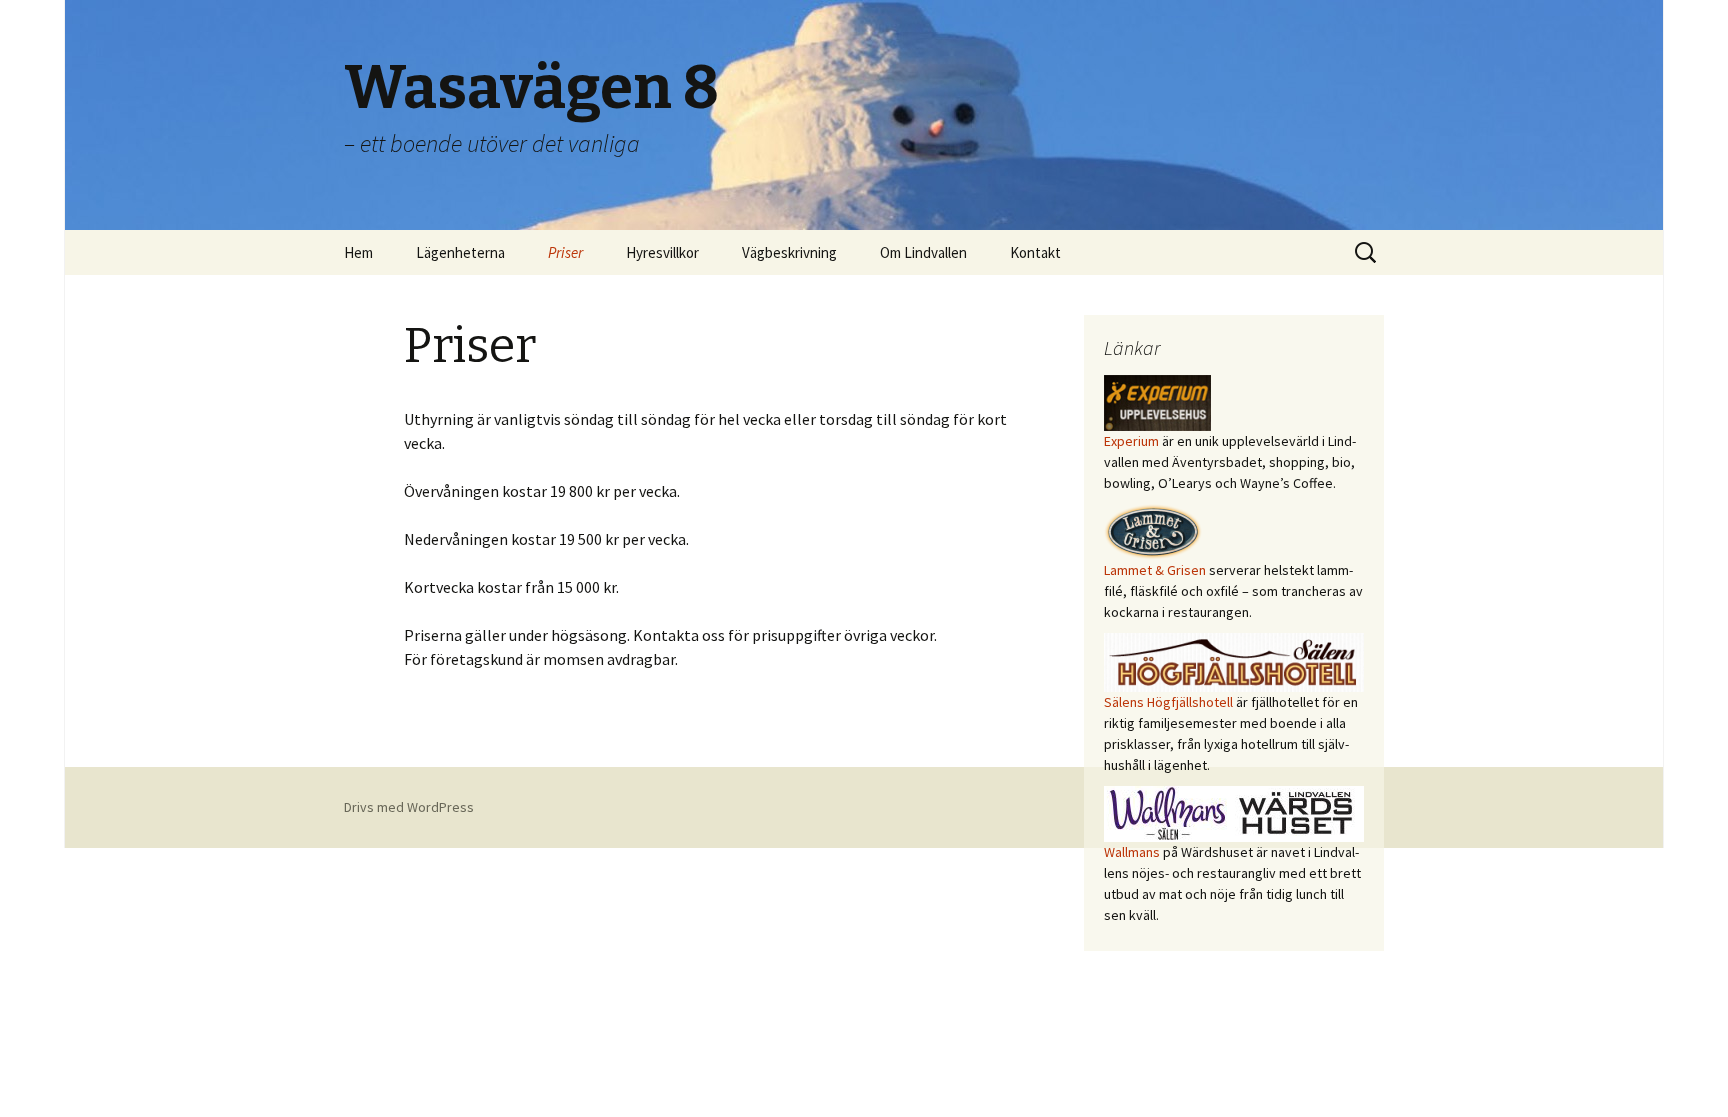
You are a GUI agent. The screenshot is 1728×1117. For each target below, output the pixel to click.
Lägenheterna (460, 252)
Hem (358, 252)
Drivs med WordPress (409, 807)
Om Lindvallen (923, 252)
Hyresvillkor (662, 252)
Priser (565, 252)
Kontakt (1035, 252)
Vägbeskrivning (789, 252)
